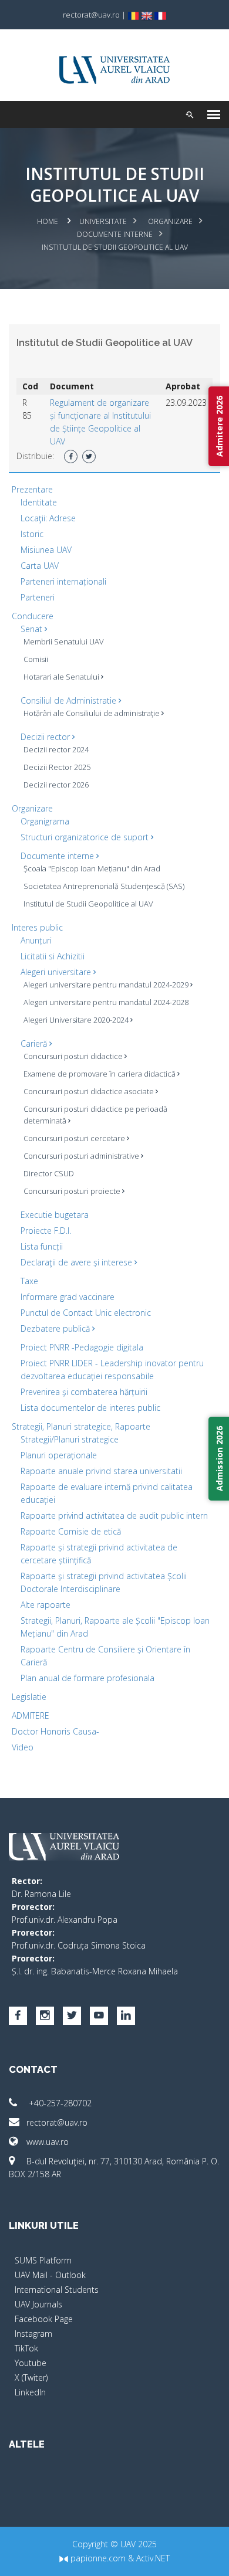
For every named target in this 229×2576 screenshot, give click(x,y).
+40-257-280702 (59, 2103)
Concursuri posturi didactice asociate (90, 1091)
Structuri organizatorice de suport (86, 837)
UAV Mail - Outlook (50, 2275)
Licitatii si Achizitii (53, 956)
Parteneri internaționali (63, 581)
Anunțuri (36, 940)
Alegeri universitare (57, 972)
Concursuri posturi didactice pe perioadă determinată (95, 1115)
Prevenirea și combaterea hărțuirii (84, 1392)
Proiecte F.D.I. (46, 1231)
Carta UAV (40, 566)
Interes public (37, 927)
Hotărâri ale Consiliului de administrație (92, 713)
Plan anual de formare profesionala (87, 1678)
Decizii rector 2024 (56, 749)
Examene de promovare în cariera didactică (100, 1074)
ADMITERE (31, 1715)
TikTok (26, 2348)
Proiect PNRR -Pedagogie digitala (82, 1347)
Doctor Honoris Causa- (55, 1731)
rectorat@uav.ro (57, 2122)
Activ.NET (153, 2558)
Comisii (36, 659)
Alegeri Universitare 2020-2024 (77, 1020)
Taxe (29, 1281)
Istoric (32, 534)
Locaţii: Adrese (48, 518)
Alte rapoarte (46, 1605)
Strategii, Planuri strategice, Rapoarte (81, 1426)
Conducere (33, 616)
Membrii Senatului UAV (64, 642)
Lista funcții (42, 1246)
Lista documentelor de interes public (90, 1408)
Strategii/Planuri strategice (70, 1439)
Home (48, 221)
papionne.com (97, 2558)
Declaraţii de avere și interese (78, 1262)
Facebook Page (44, 2319)
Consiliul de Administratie (70, 700)
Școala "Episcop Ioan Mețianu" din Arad (92, 868)
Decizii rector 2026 (56, 785)
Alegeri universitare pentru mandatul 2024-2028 (106, 1002)
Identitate (39, 502)
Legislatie (29, 1697)
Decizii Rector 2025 (57, 767)
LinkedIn (30, 2392)
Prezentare (32, 489)
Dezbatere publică (56, 1328)
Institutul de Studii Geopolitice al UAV (88, 904)
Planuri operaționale (59, 1455)
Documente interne (115, 234)
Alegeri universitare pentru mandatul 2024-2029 (107, 985)
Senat (33, 629)
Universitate (103, 221)
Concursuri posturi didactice (74, 1056)
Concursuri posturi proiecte (73, 1191)
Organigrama (45, 821)
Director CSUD (49, 1173)
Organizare (170, 221)
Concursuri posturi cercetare (75, 1138)
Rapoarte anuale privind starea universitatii (101, 1471)
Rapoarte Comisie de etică (71, 1531)
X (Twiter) (31, 2378)
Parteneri (38, 597)
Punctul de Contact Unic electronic (86, 1313)
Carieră (35, 1043)
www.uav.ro (48, 2142)
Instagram (33, 2334)
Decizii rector (46, 737)
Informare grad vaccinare (68, 1297)
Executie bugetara (55, 1215)
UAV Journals (38, 2304)
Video (23, 1747)
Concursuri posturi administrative (82, 1156)
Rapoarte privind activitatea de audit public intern (114, 1516)
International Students (57, 2290)
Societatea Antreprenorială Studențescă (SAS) (104, 886)
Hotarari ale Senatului (62, 677)
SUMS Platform (43, 2260)
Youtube (31, 2363)
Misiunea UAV (46, 550)
